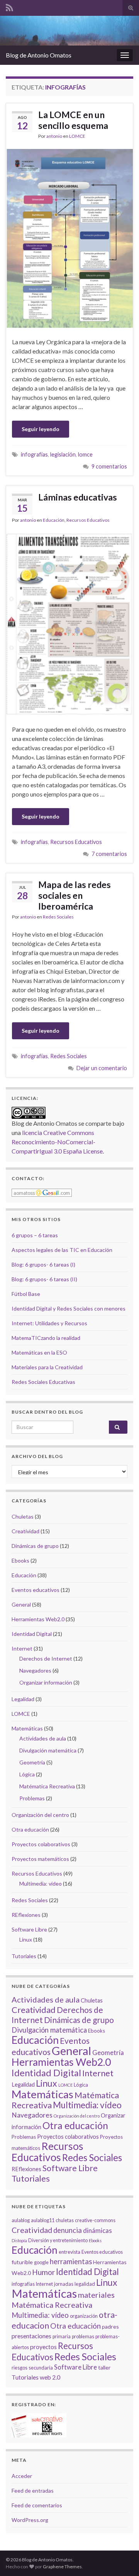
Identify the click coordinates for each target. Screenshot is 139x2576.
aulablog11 (43, 2220)
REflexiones (26, 1915)
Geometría (32, 1762)
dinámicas (97, 2230)
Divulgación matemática (48, 1750)
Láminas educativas (78, 497)
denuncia (68, 2230)
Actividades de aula (43, 1738)
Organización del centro (40, 1815)
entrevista (69, 2252)
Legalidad (23, 1699)
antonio (54, 136)
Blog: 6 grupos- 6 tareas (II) (44, 1279)
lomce (85, 454)
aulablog (21, 2220)
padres (110, 2327)
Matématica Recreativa (47, 1786)
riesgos (19, 2368)
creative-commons (95, 2220)
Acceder (22, 2476)
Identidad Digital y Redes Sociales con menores (69, 1308)
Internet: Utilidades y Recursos (49, 1323)
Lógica (27, 1774)
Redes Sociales (58, 917)
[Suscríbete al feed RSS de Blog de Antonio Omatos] (9, 6)
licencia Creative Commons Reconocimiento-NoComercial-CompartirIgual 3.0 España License (57, 1142)
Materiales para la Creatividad (47, 1367)
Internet (22, 1648)
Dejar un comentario (102, 1068)
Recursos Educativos (88, 520)
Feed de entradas (33, 2491)
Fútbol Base (26, 1294)
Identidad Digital (32, 1634)
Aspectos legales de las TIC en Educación (62, 1250)
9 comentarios (109, 466)
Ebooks (20, 1560)
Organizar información (46, 1682)
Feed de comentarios (37, 2505)
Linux (26, 1939)
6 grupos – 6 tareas (35, 1235)
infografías (34, 454)
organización (84, 2316)
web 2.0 (50, 2377)
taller (104, 2367)
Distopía (19, 2240)
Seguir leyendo (41, 429)
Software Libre (29, 1929)
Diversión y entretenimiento (58, 2240)
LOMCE (77, 136)
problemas (83, 2337)
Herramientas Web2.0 (38, 1619)
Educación (54, 520)
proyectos (43, 2347)
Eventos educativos (36, 1590)
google (41, 2262)
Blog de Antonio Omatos (39, 55)
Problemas (32, 1798)
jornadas (64, 2284)
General (21, 1604)
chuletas (65, 2220)
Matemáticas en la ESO (39, 1352)
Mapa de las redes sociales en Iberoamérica (75, 895)
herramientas (71, 2261)
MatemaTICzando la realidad (46, 1338)
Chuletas (23, 1516)
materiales (96, 2295)
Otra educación (30, 1829)
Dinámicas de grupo (35, 1546)
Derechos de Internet (46, 1658)
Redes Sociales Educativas (43, 1382)
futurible (22, 2262)
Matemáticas (27, 1728)
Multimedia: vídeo (41, 1883)
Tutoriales (24, 1956)
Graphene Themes (62, 2567)
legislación (63, 454)
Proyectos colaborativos (41, 1844)
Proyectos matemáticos (40, 1859)
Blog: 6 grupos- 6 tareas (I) (43, 1264)
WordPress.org (30, 2520)
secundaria (41, 2368)
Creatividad (25, 1531)
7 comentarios (109, 854)
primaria (62, 2337)
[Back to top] (122, 2559)
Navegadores (35, 1670)
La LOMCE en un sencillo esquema (73, 120)
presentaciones (31, 2336)
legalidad (85, 2284)
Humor (43, 2272)
